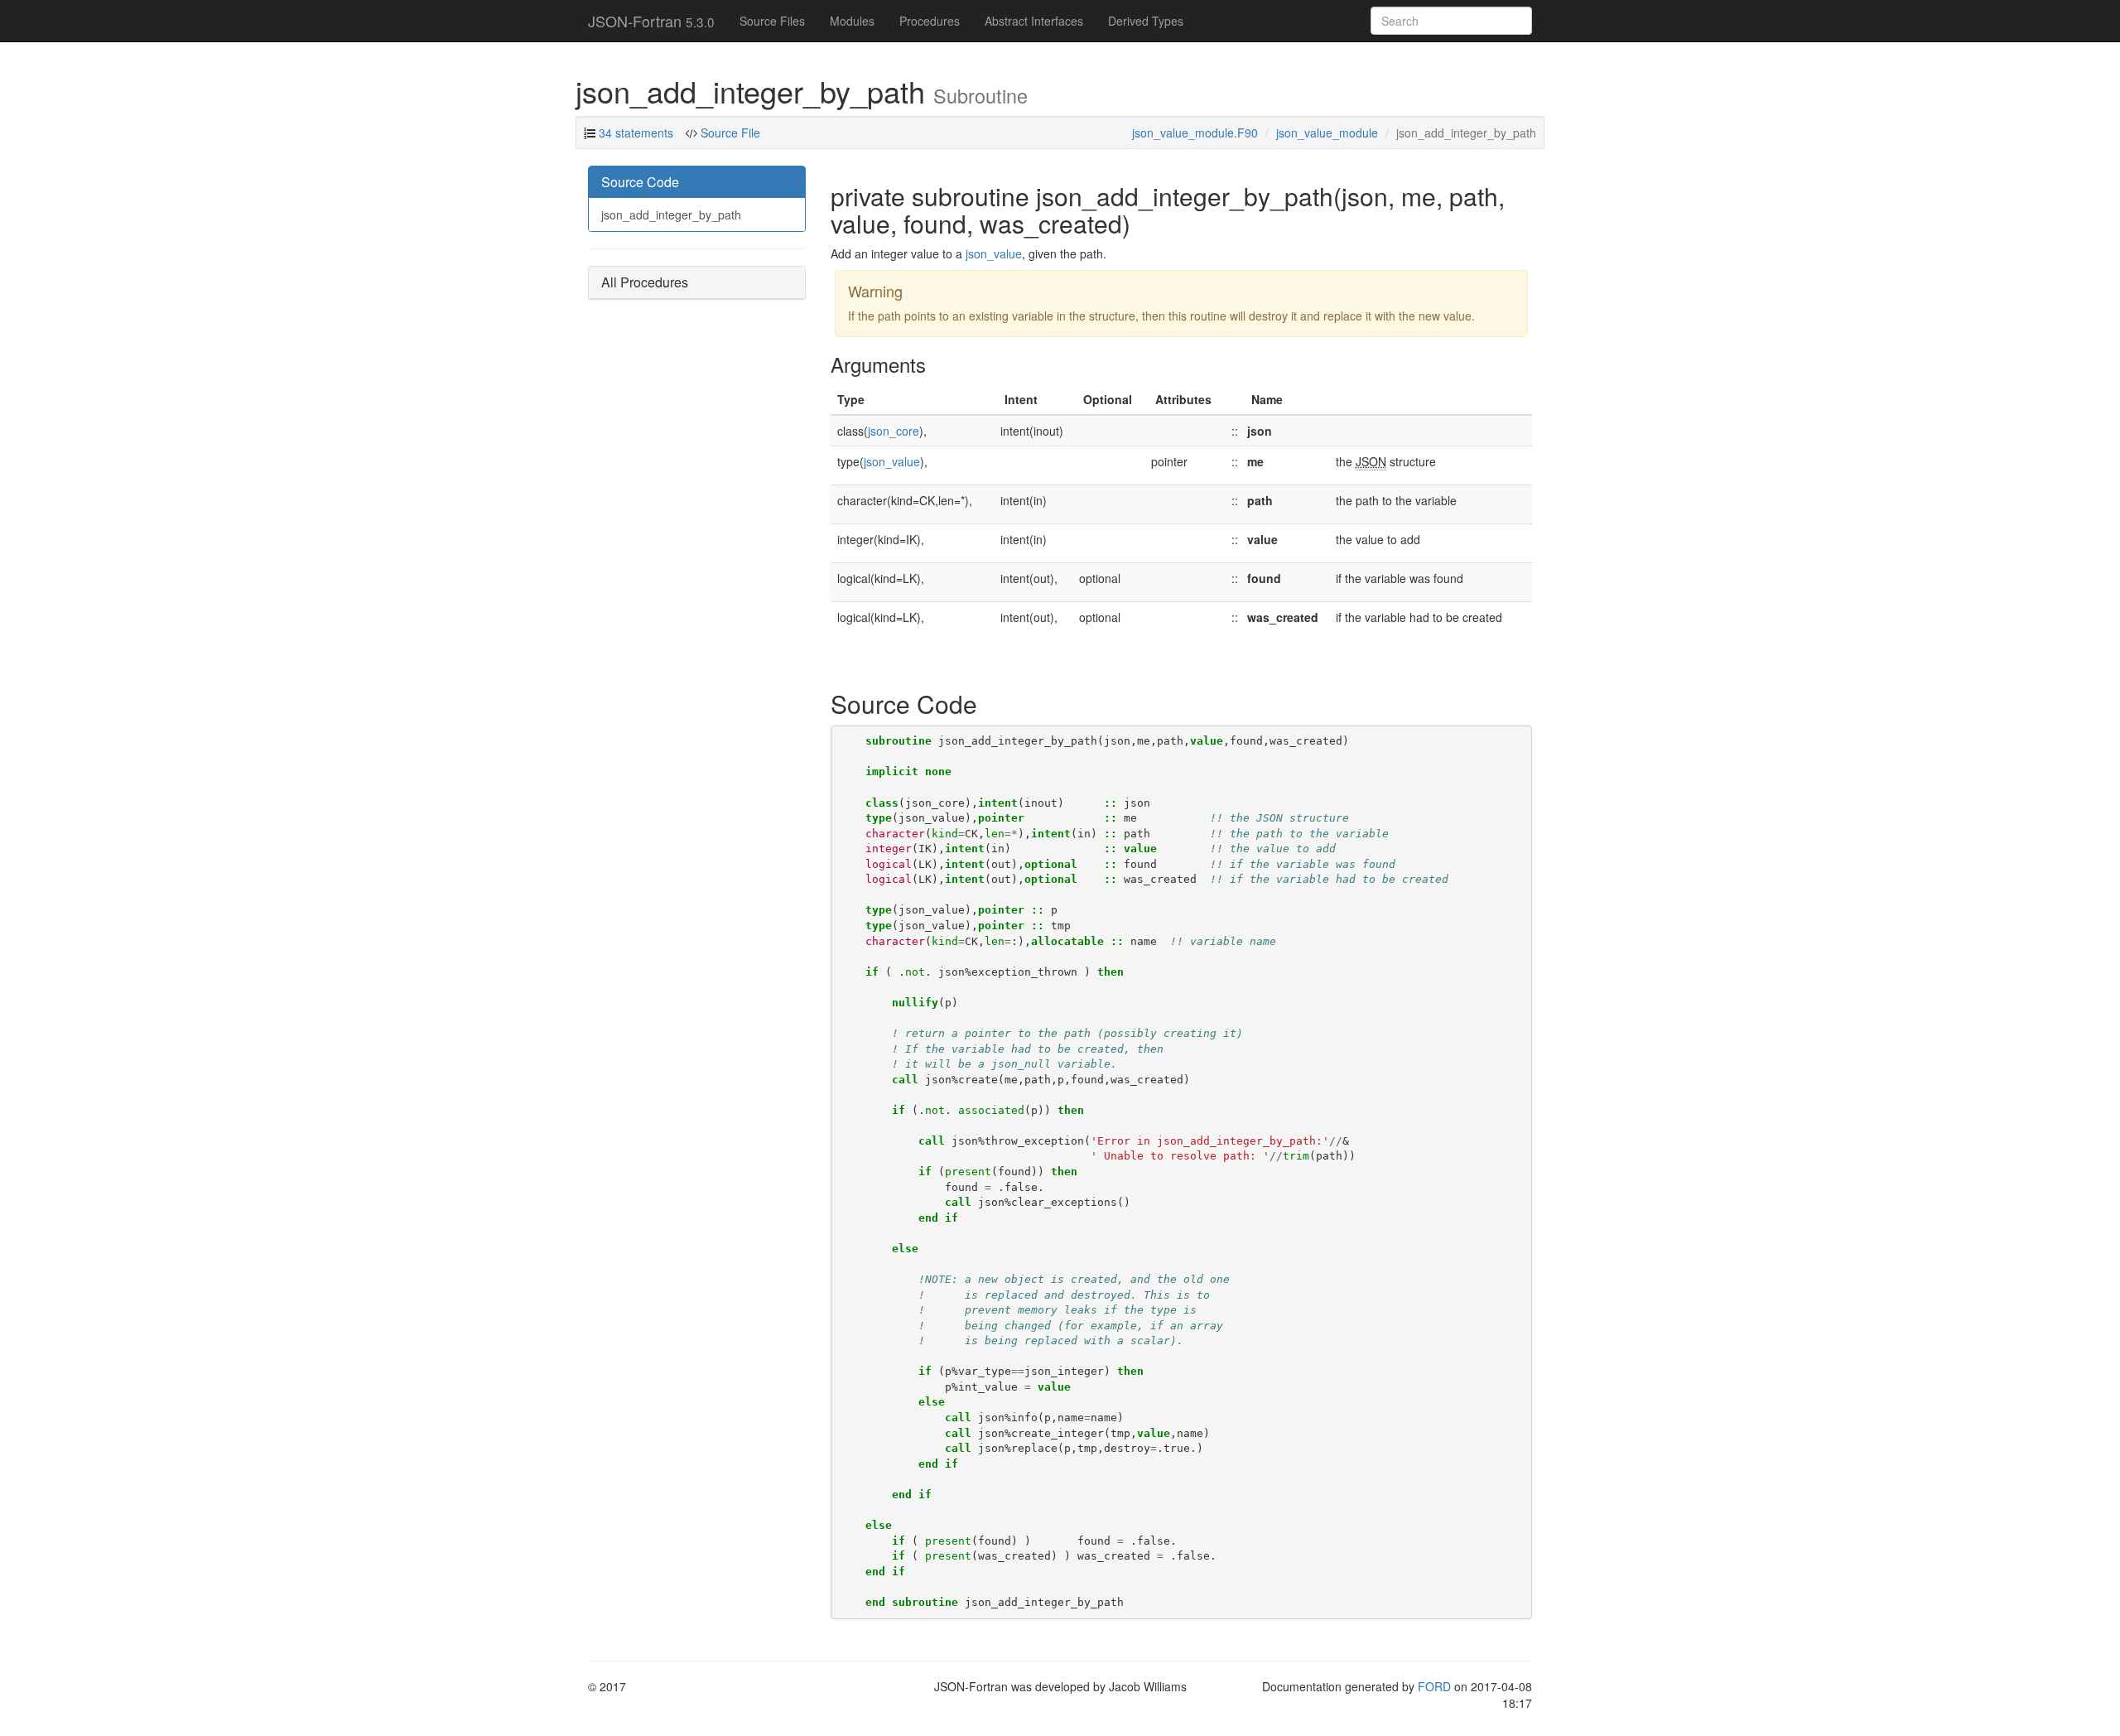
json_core (894, 431)
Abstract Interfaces (1034, 21)
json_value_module (1327, 133)
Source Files (772, 21)
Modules (852, 21)
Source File (729, 133)
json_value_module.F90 (1195, 133)
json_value (994, 253)
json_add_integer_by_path (671, 215)
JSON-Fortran (651, 21)
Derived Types (1146, 21)
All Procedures (645, 282)
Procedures (930, 21)
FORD (1434, 1686)
